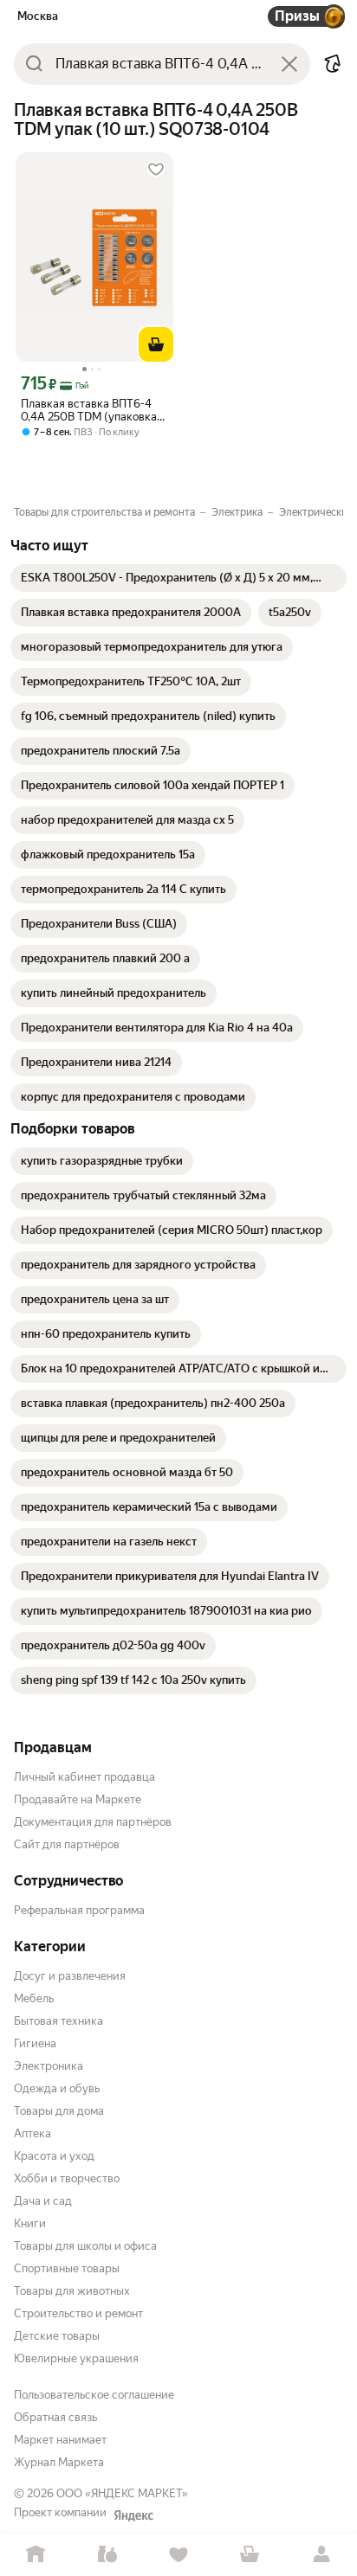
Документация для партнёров (93, 1822)
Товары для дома (59, 2111)
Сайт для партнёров (67, 1844)
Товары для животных (72, 2291)
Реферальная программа (79, 1910)
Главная (36, 2555)
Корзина (250, 2555)
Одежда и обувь (57, 2088)
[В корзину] (156, 344)
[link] (178, 578)
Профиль (321, 2555)
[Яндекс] (133, 2515)
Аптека (32, 2133)
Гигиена (35, 2043)
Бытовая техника (58, 2021)
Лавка (107, 2555)
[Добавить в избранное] (156, 170)
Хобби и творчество (67, 2178)
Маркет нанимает (60, 2440)
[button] (333, 64)
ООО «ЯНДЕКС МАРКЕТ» (122, 2493)
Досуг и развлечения (70, 1976)
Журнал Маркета (59, 2462)
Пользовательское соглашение (94, 2395)
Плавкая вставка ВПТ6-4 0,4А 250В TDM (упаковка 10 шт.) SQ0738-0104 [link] (89, 410)
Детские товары (57, 2336)
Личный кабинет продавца (84, 1777)
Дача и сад (43, 2201)
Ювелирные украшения (76, 2358)
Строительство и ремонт (78, 2313)
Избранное (178, 2555)
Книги (30, 2223)
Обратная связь (55, 2417)
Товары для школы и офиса (85, 2246)
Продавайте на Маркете (78, 1799)
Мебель (34, 1998)
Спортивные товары (67, 2268)
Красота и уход (54, 2156)
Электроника (49, 2066)
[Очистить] (289, 64)
